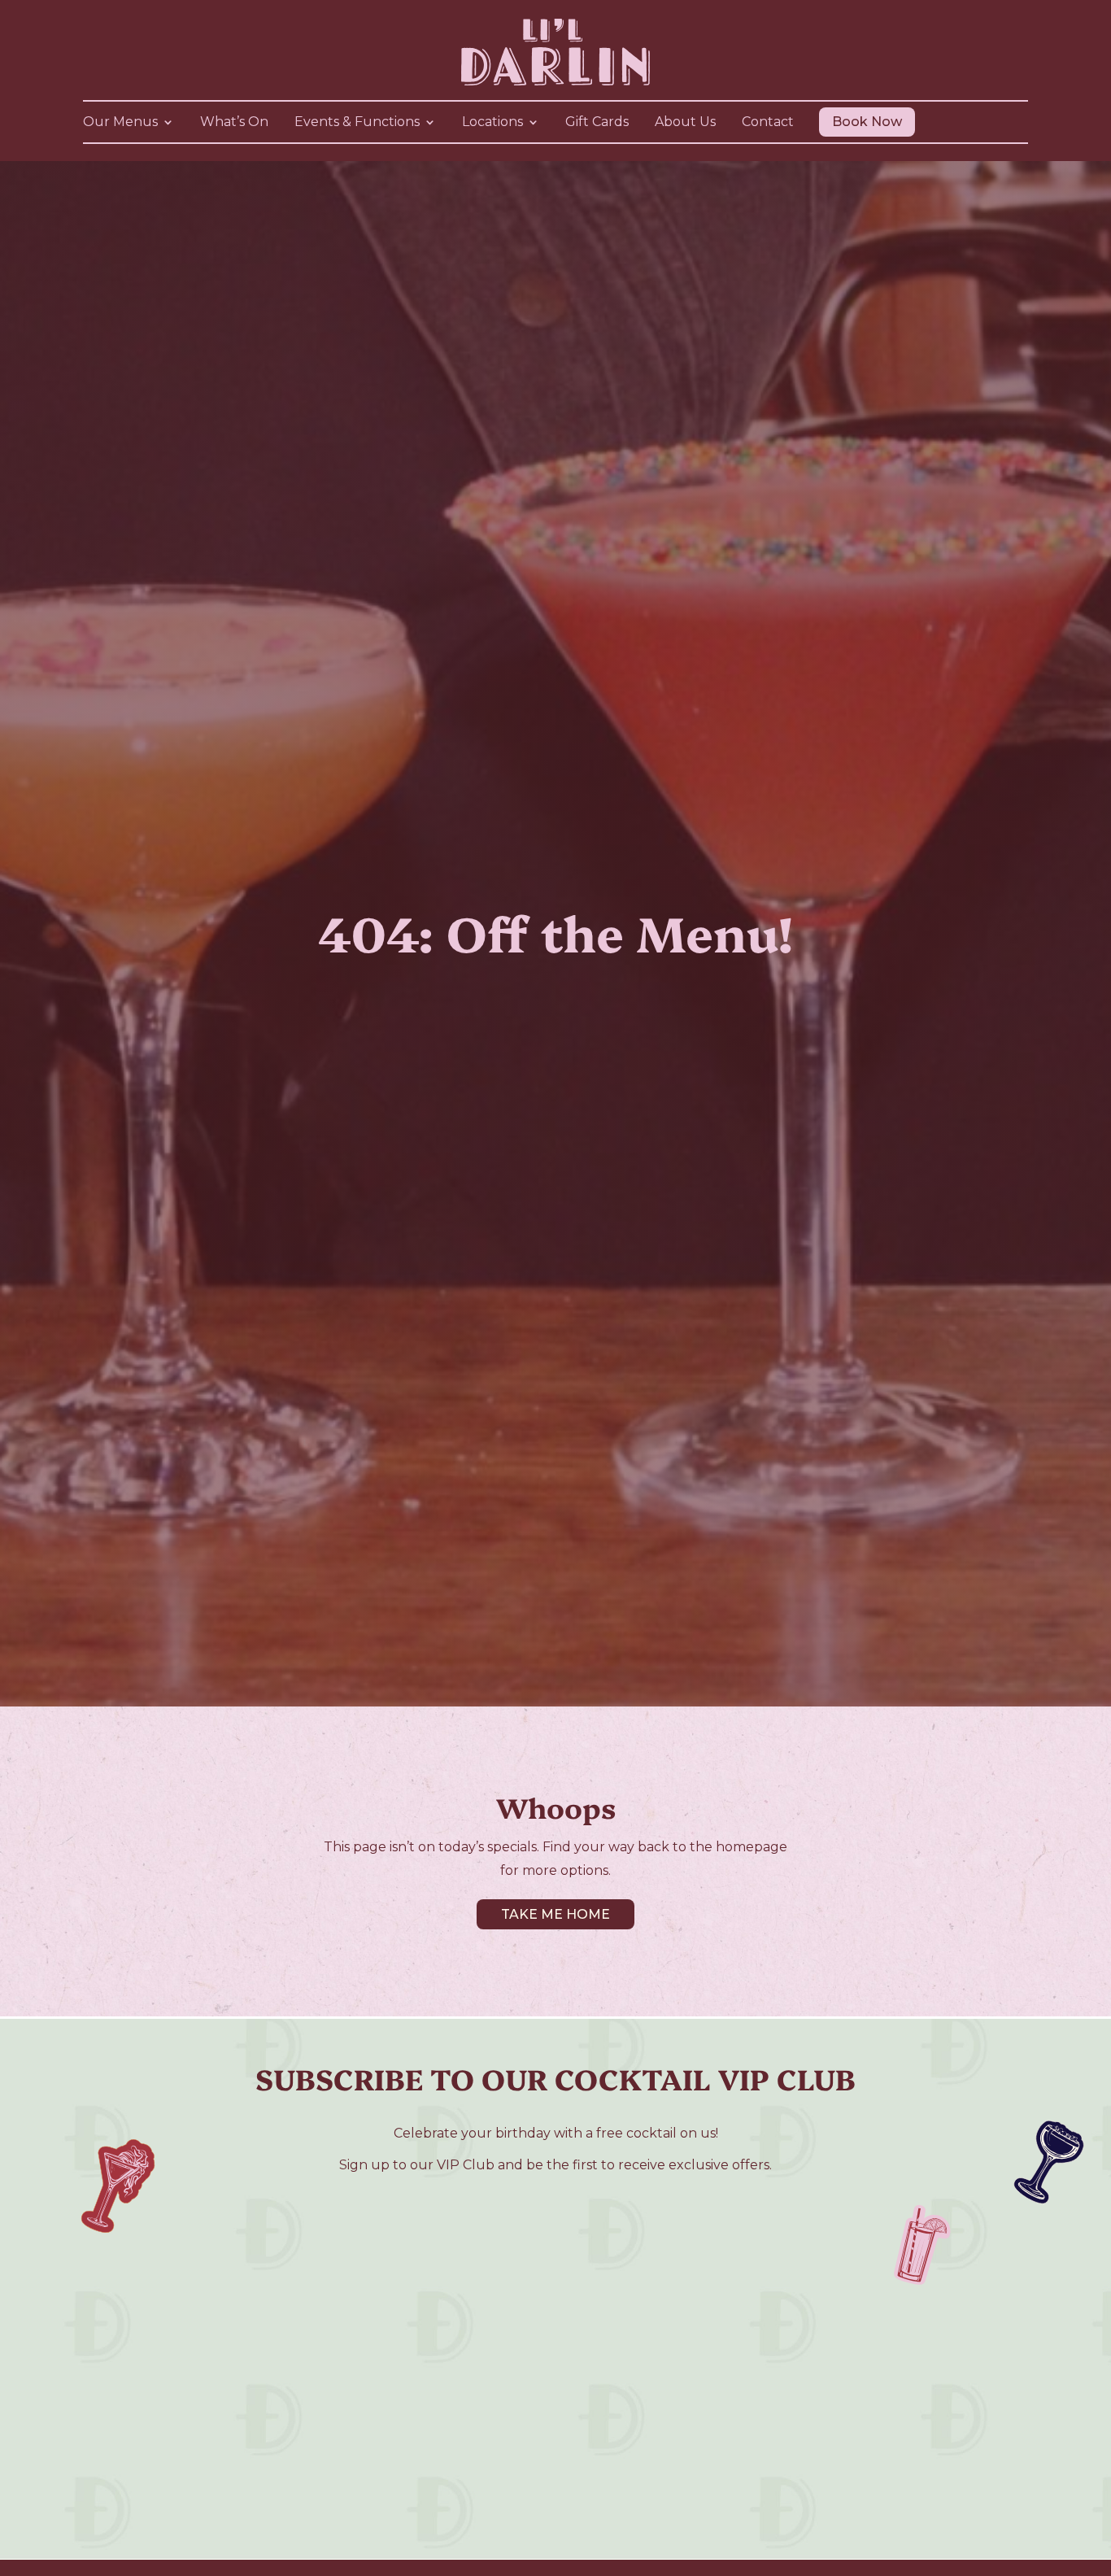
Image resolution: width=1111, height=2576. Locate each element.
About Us (685, 123)
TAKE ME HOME (555, 1914)
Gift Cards (597, 123)
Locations (492, 123)
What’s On (234, 123)
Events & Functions (357, 123)
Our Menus (120, 123)
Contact (768, 123)
